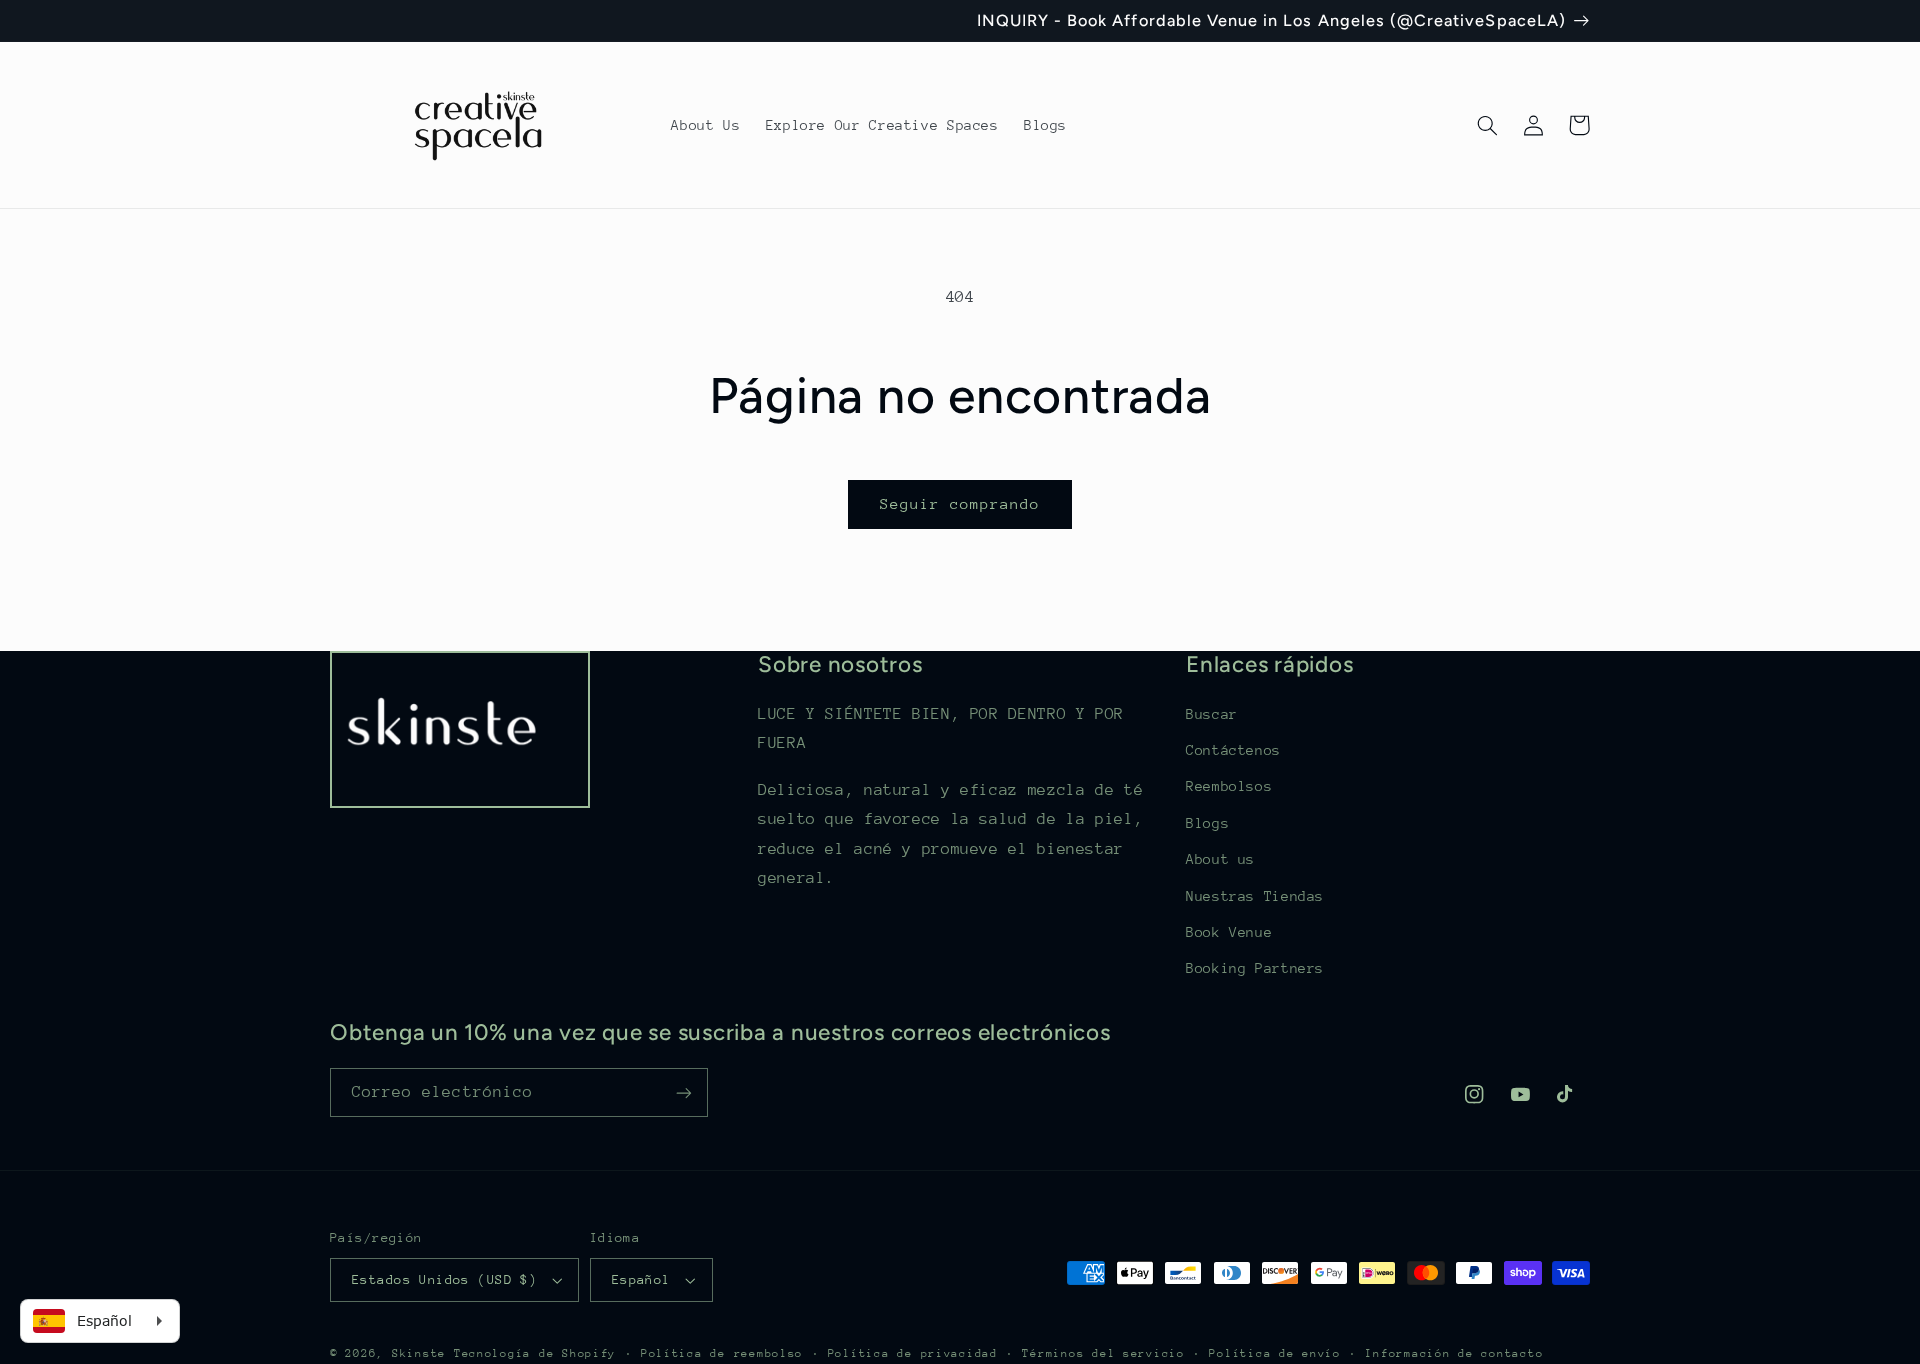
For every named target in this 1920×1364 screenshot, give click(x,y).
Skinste (419, 1353)
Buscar (1212, 714)
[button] (1487, 125)
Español (641, 1279)
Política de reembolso (722, 1353)
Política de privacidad (913, 1353)
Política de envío (1275, 1353)
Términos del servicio (1103, 1353)
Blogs (1207, 823)
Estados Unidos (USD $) (444, 1279)
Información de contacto (1454, 1353)
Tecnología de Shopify (535, 1353)
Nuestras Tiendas (1255, 896)
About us (1220, 859)
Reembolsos (1229, 786)
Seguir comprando (960, 503)
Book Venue (1229, 932)
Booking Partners (1255, 968)
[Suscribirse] (684, 1092)
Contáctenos (1233, 750)
